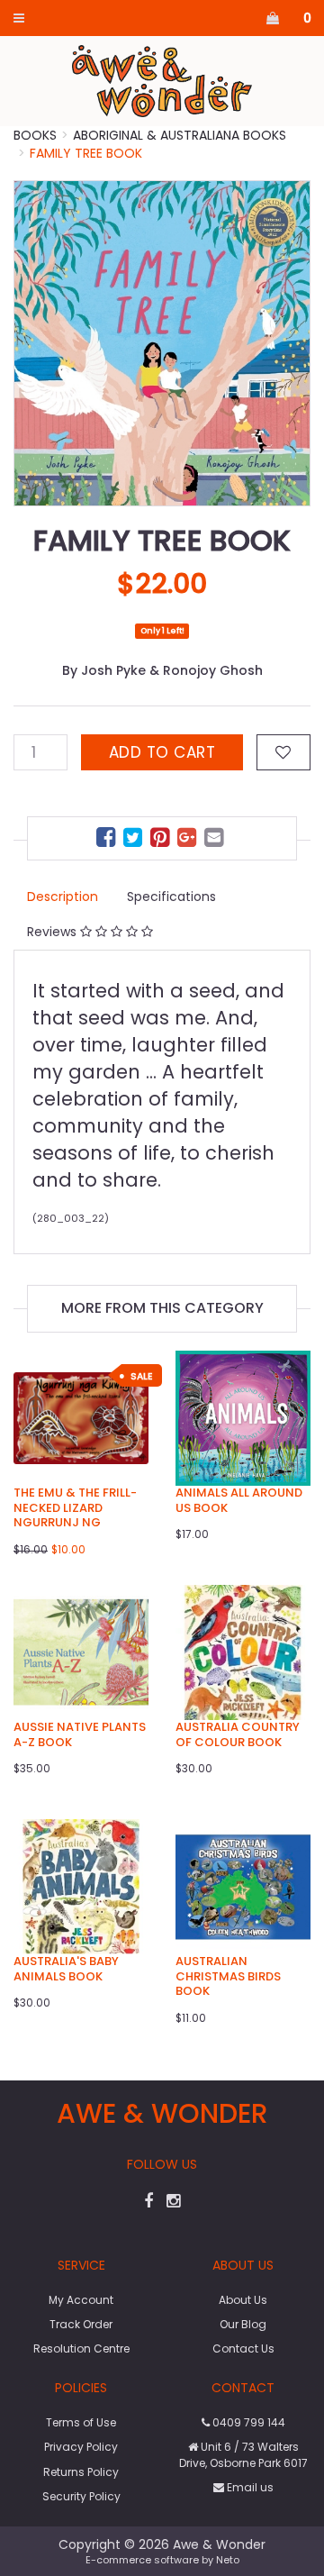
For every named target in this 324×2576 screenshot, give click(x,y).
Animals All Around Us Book (239, 1500)
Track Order (81, 2324)
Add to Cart (162, 752)
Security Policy (81, 2496)
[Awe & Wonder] (162, 80)
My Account (81, 2300)
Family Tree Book (86, 153)
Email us (249, 2487)
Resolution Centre (81, 2348)
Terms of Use (81, 2422)
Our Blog (243, 2324)
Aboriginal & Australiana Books (180, 135)
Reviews (54, 932)
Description (63, 897)
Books (35, 135)
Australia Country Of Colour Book (238, 1734)
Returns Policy (81, 2472)
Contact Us (243, 2348)
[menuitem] (108, 840)
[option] (162, 343)
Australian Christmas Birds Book (228, 1976)
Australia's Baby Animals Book (66, 1969)
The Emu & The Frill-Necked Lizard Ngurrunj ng (75, 1508)
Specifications (171, 897)
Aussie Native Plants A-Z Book (80, 1734)
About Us (243, 2300)
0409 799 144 (247, 2422)
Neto (228, 2560)
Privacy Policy (81, 2447)
